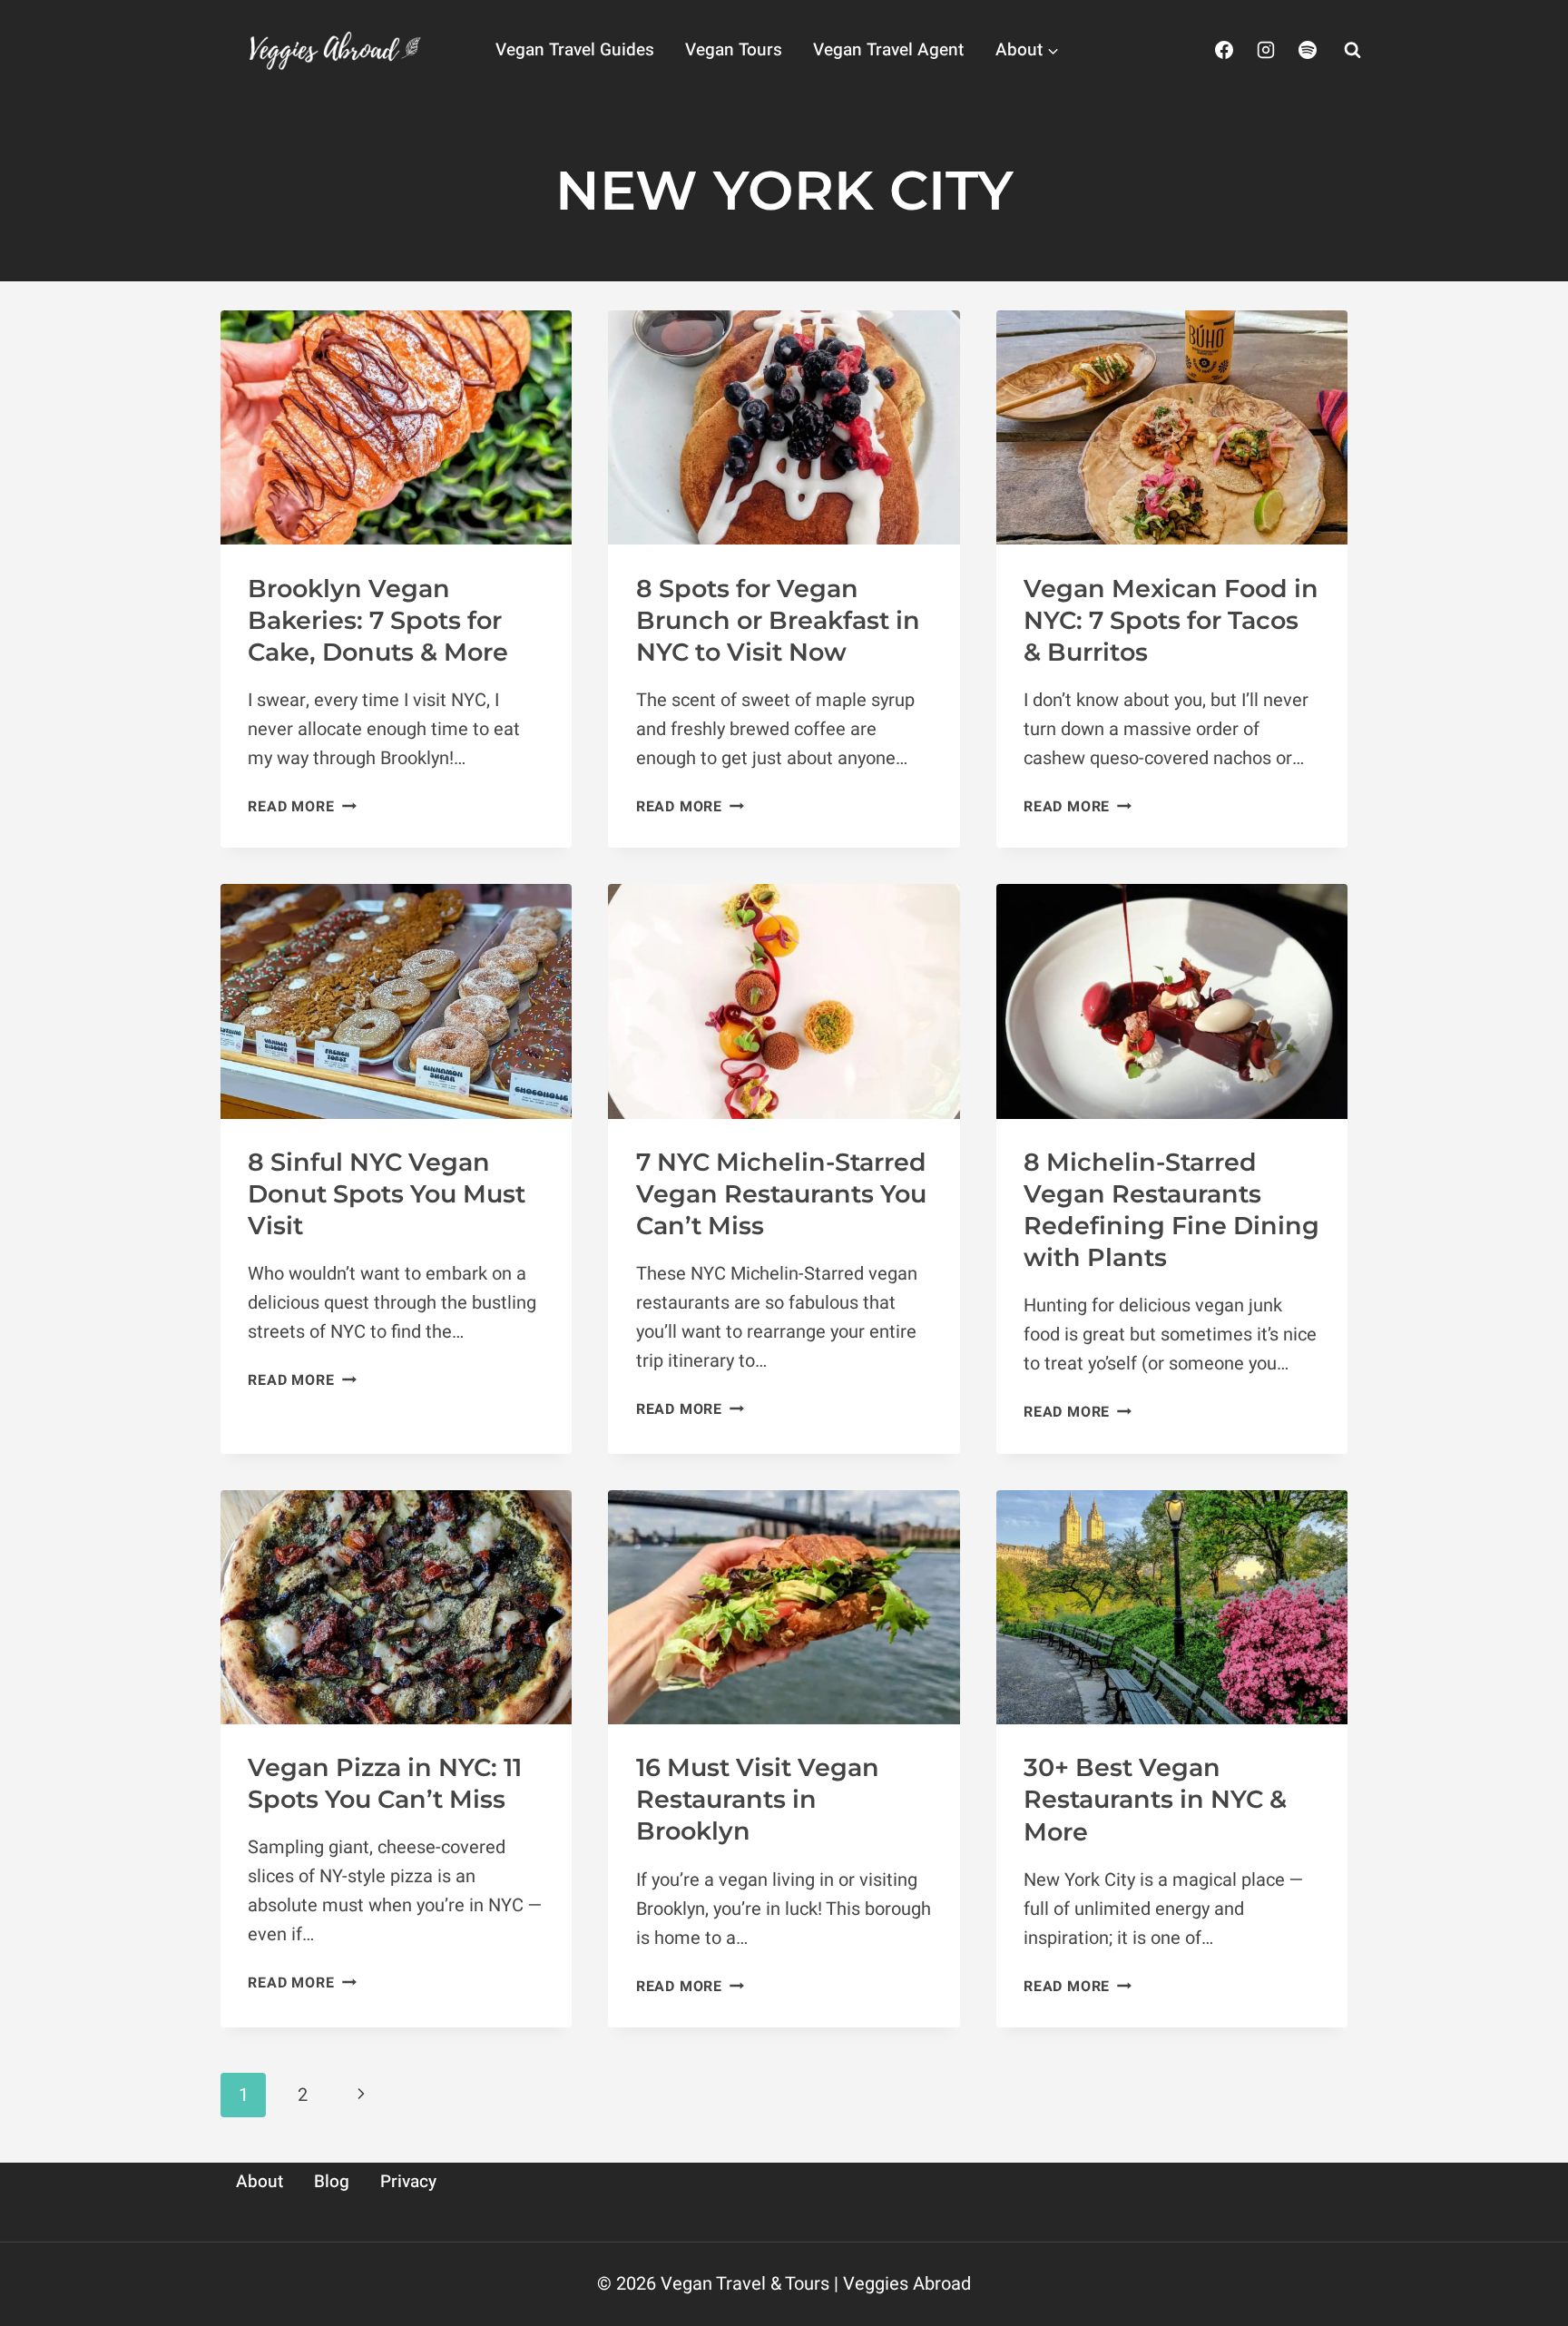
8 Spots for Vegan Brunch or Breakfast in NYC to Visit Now (778, 620)
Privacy (408, 2182)
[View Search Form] (1352, 50)
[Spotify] (1308, 50)
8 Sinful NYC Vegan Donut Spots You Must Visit (387, 1194)
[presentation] (396, 427)
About (260, 2182)
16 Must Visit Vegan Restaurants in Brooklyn (758, 1799)
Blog (332, 2182)
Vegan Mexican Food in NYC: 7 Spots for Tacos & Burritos (1171, 620)
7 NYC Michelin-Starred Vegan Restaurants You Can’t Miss (781, 1194)
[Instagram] (1266, 50)
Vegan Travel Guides (575, 50)
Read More (302, 807)
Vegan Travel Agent (888, 50)
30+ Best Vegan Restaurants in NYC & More (1155, 1799)
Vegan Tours (734, 50)
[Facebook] (1224, 50)
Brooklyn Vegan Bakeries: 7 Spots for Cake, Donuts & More (378, 620)
